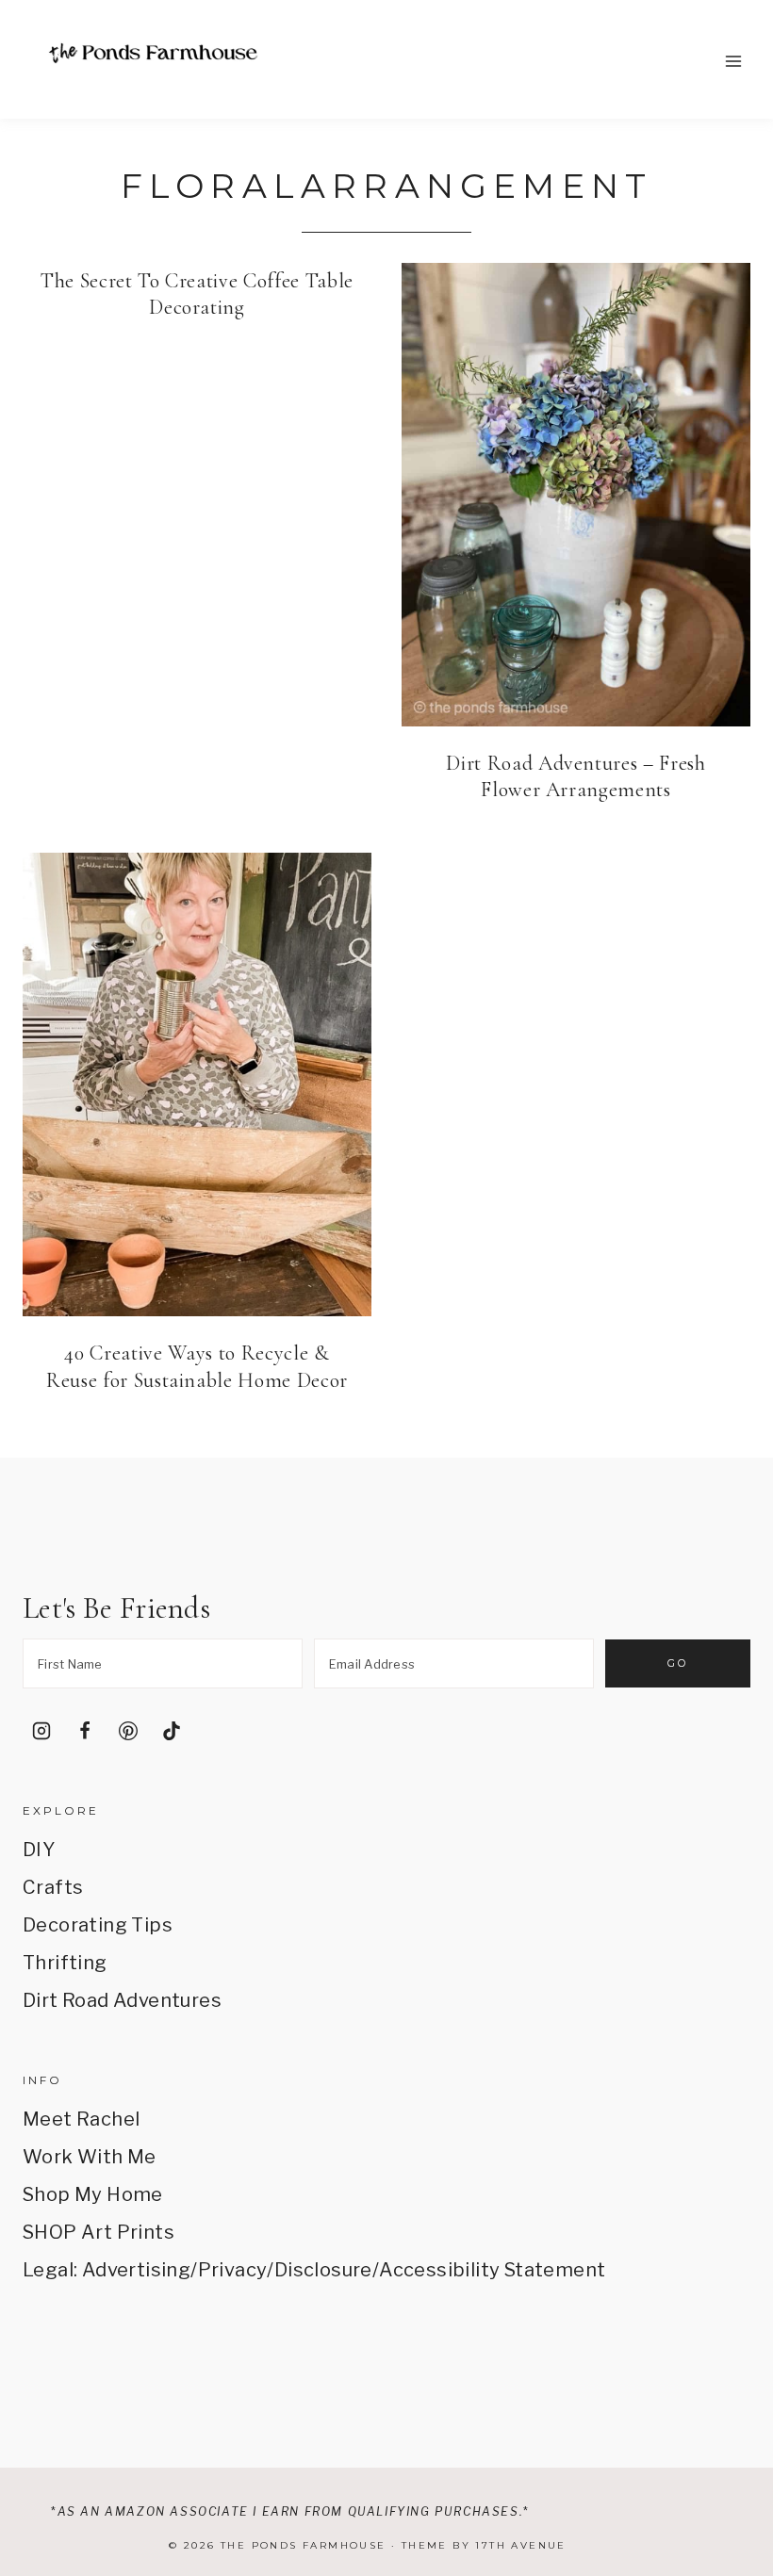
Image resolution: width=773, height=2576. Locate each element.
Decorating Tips (98, 1925)
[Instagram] (41, 1731)
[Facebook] (85, 1731)
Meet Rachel (81, 2119)
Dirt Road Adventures (122, 2000)
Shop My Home (93, 2194)
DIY (39, 1850)
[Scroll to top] (732, 2388)
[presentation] (576, 495)
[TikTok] (172, 1731)
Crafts (53, 1887)
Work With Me (90, 2157)
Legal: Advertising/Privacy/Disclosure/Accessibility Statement (314, 2270)
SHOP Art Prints (99, 2232)
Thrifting (65, 1963)
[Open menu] (733, 61)
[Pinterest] (128, 1731)
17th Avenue (520, 2545)
